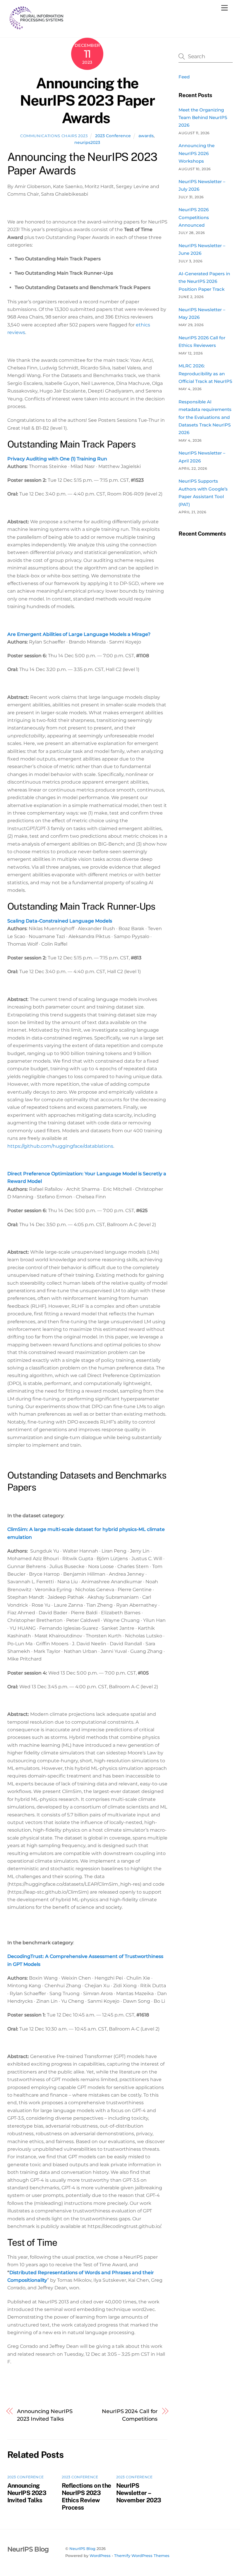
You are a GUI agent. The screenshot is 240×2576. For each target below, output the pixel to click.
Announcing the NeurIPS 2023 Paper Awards (87, 100)
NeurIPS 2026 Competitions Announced (194, 217)
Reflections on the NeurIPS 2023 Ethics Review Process (86, 2496)
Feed (184, 77)
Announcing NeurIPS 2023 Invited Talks (45, 2415)
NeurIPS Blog (82, 2549)
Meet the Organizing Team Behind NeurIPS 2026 (203, 118)
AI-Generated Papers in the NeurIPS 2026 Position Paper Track (204, 281)
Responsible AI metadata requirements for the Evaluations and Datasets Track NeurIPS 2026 (205, 417)
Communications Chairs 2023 (54, 136)
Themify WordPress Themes (142, 2556)
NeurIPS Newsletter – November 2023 (139, 2493)
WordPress (100, 2556)
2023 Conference (113, 136)
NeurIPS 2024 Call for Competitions (130, 2415)
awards (146, 136)
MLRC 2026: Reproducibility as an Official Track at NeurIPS (205, 374)
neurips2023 (87, 142)
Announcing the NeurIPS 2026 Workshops (197, 153)
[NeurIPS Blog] (37, 27)
